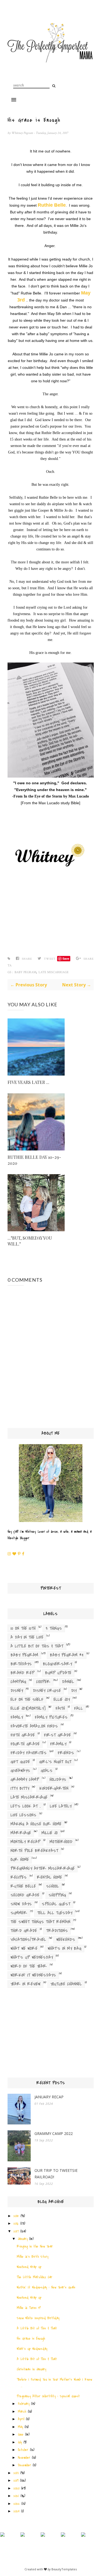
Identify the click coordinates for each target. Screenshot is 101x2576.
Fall (79, 1708)
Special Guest (56, 1904)
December (24, 2465)
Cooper (43, 1682)
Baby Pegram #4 (67, 1655)
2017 (16, 2231)
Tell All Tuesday (55, 1913)
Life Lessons (23, 1815)
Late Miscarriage (54, 972)
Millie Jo (50, 1833)
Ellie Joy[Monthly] (28, 1708)
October (23, 2450)
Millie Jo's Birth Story (32, 2257)
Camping (18, 1682)
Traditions (57, 1931)
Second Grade (25, 1895)
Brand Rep (22, 1673)
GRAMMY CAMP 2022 (54, 2133)
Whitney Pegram (22, 133)
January (23, 2239)
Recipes (19, 1877)
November (24, 2458)
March (22, 2412)
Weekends (66, 1940)
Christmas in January (31, 2369)
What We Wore (24, 1949)
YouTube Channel (66, 1984)
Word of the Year (29, 1966)
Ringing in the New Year (35, 2246)
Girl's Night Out (55, 1762)
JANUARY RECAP (49, 2097)
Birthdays (21, 1664)
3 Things (54, 1628)
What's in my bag (65, 1949)
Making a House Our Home (36, 1824)
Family (17, 1717)
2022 (17, 2504)
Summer (19, 1913)
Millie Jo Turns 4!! (29, 2308)
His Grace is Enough (31, 2338)
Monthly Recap (25, 1842)
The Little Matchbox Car (34, 2277)
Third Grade (24, 1931)
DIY (74, 1691)
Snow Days (21, 1904)
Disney (17, 1691)
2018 (16, 2473)
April (21, 2419)
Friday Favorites (29, 1753)
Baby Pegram (25, 972)
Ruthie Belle (23, 1886)
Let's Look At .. (26, 1806)
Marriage (21, 1833)
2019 (16, 2480)
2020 (16, 2488)
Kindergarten (54, 1788)
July (20, 2442)
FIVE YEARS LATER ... (28, 1082)
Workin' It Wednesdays (33, 1975)
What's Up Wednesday (32, 1957)
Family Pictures (51, 1717)
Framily (58, 1744)
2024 (16, 2511)
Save (66, 958)
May (20, 2427)
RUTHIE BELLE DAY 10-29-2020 (34, 1160)
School (53, 1886)
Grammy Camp (25, 1780)
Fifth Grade (23, 1735)
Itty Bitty (20, 1788)
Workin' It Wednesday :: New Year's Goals (46, 2287)
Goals (47, 1771)
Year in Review (25, 1984)
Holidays (58, 1780)
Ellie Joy (62, 1700)
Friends (66, 1753)
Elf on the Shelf (27, 1700)
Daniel (68, 1682)
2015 (16, 2216)
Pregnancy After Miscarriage (43, 1868)
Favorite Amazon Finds (34, 1726)
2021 (16, 2496)
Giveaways (20, 1771)
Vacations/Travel (28, 1940)
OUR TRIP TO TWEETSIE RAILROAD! (56, 2174)
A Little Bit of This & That (37, 1646)
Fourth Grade (25, 1744)
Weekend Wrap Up (29, 2267)
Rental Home (49, 1877)
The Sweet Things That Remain (40, 1922)
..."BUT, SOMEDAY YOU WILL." (30, 1241)
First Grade (57, 1735)
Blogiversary (57, 1664)
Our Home (20, 1860)
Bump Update (58, 1673)
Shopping (57, 1895)
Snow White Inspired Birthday (38, 2318)
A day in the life (27, 1637)
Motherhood (61, 1842)
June (21, 2434)
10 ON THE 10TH (23, 1628)
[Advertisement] (51, 2034)
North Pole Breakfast (34, 1851)
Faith (60, 1708)
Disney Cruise (47, 1691)
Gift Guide (20, 1762)
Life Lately (61, 1806)
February (24, 2404)
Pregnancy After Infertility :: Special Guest (48, 2396)
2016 (16, 2223)
